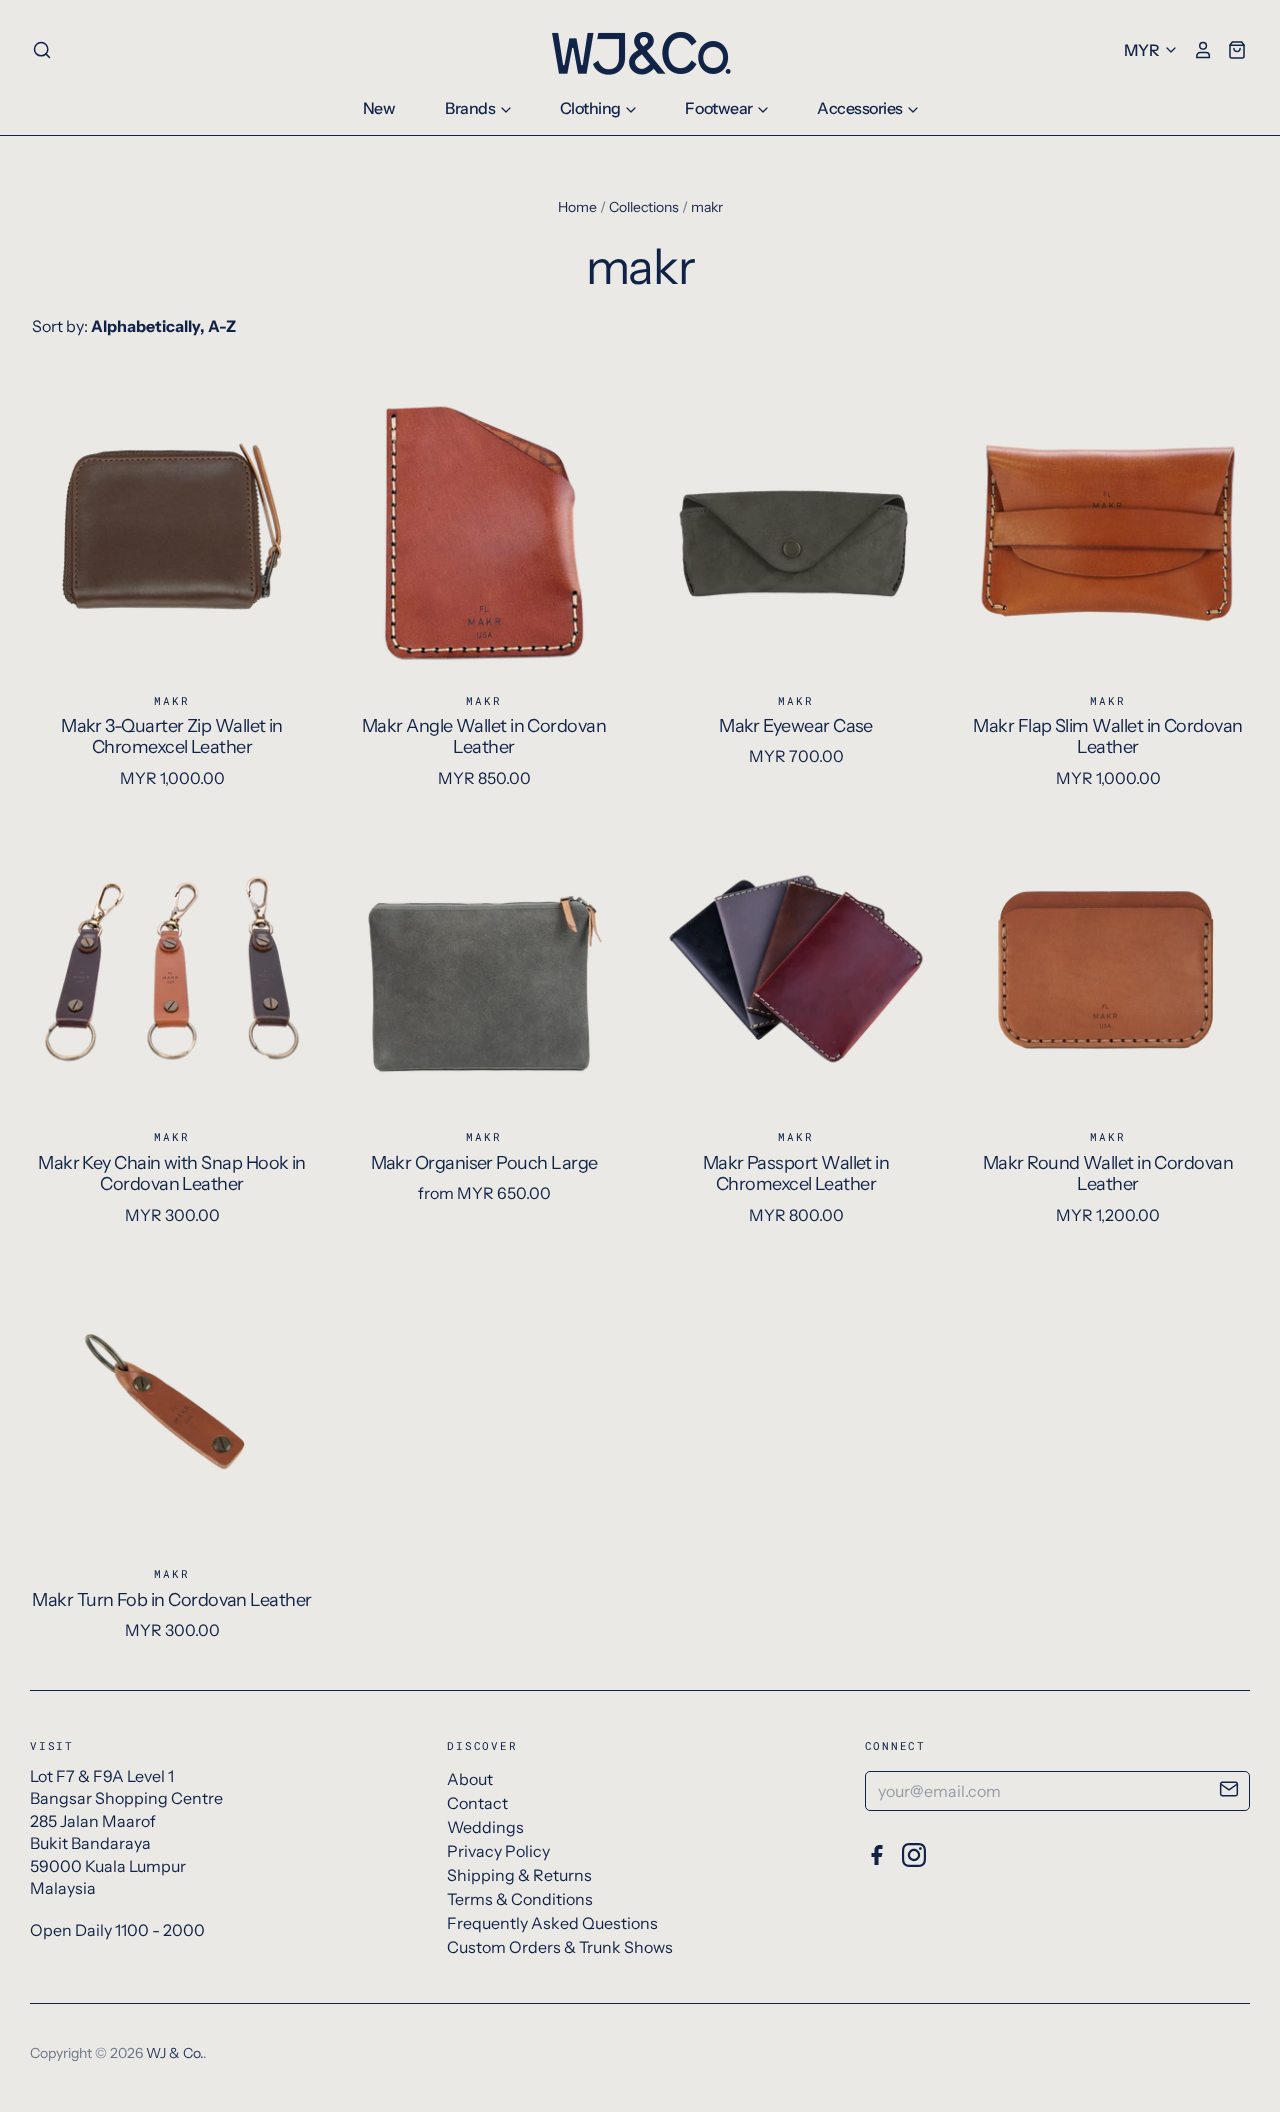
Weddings (485, 1827)
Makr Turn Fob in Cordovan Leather (171, 1600)
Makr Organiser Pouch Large (484, 1163)
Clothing (592, 108)
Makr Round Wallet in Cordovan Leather (1108, 1174)
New (379, 108)
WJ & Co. (174, 2053)
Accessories (861, 108)
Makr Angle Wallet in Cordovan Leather (484, 737)
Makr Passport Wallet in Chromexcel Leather (796, 1174)
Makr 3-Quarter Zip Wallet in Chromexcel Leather (172, 737)
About (470, 1779)
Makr (171, 700)
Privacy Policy (498, 1851)
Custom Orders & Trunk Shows (560, 1947)
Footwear (720, 108)
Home (577, 207)
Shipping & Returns (519, 1875)
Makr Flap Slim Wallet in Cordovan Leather (1107, 737)
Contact (477, 1803)
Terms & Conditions (520, 1899)
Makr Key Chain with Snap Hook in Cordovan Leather (172, 1174)
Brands (471, 108)
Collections (644, 207)
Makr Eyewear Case (796, 726)
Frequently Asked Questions (552, 1923)
